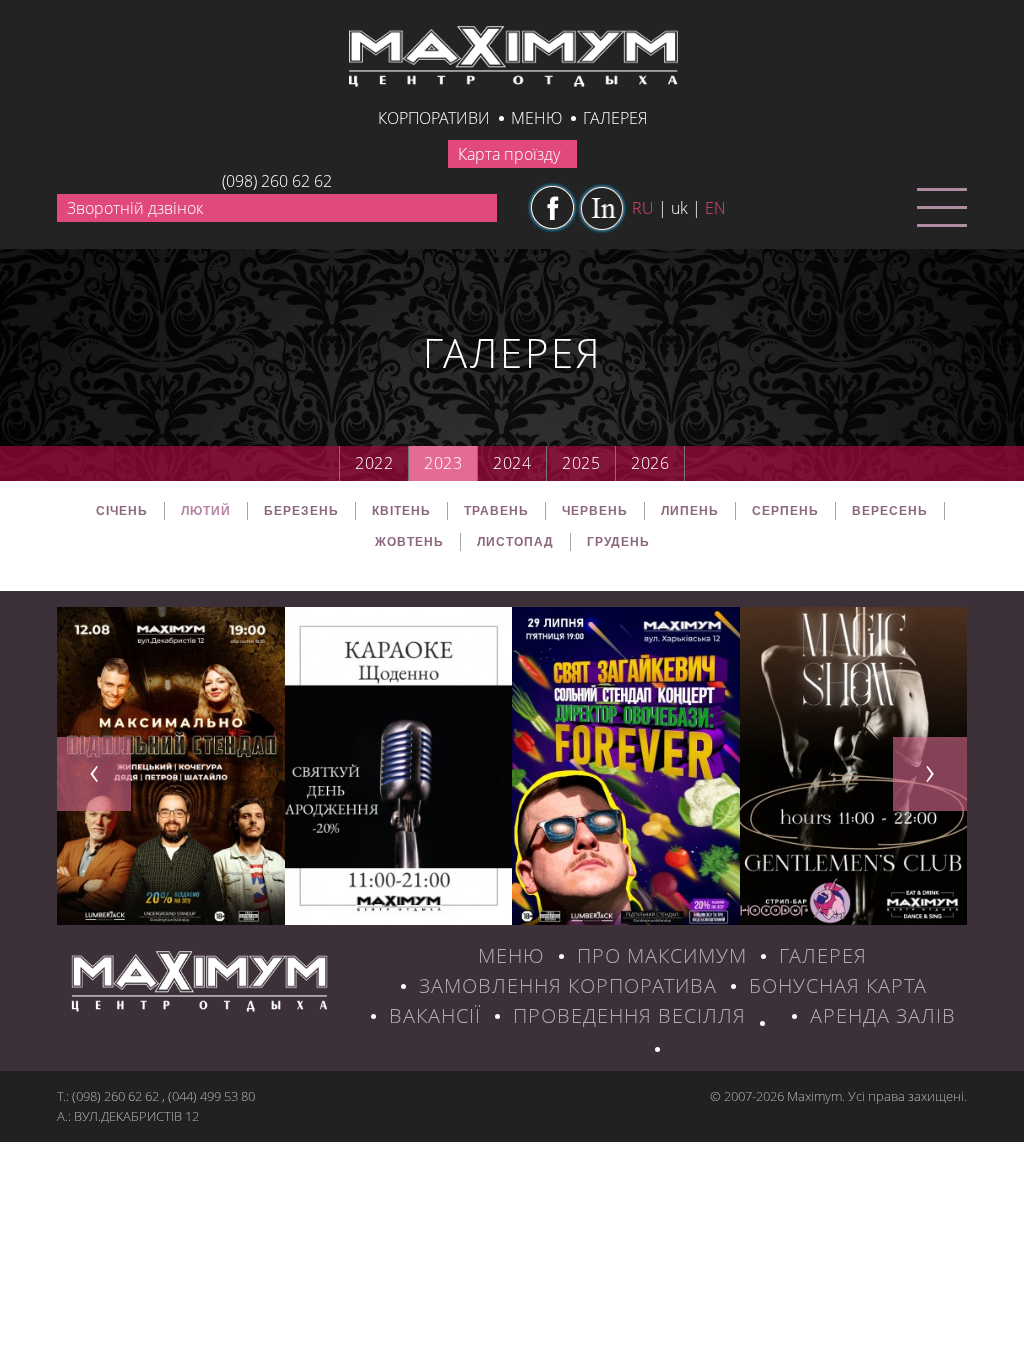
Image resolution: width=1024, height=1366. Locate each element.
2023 (443, 463)
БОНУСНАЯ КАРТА (838, 985)
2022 (374, 463)
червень (595, 511)
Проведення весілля (629, 1015)
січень (122, 511)
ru (643, 208)
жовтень (409, 542)
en (715, 208)
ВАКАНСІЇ (435, 1015)
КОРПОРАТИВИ (434, 118)
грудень (618, 542)
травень (496, 511)
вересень (890, 511)
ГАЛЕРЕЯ (823, 955)
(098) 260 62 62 (277, 181)
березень (301, 511)
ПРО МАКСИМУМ (662, 955)
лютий (206, 511)
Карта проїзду (509, 154)
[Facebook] (552, 208)
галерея (615, 118)
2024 (512, 463)
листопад (515, 542)
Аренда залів (883, 1015)
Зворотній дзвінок (135, 208)
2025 (581, 463)
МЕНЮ (511, 955)
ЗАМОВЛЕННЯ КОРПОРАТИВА (568, 985)
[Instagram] (602, 208)
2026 (650, 463)
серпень (785, 511)
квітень (401, 511)
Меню (536, 118)
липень (690, 511)
